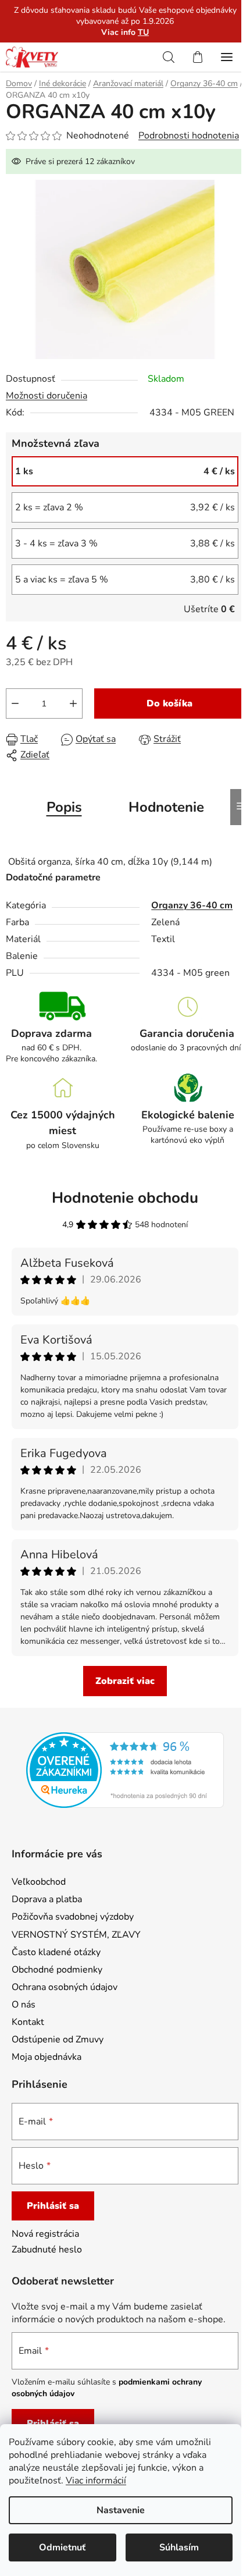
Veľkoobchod (39, 1882)
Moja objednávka (47, 2057)
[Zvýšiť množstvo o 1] (73, 703)
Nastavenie (121, 2510)
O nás (24, 2005)
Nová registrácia (45, 2234)
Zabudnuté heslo (47, 2250)
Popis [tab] (64, 807)
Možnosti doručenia (47, 396)
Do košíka (169, 703)
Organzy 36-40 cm (192, 905)
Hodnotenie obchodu (125, 1198)
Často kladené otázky (56, 1952)
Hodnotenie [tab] (166, 807)
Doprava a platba (47, 1899)
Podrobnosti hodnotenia (189, 136)
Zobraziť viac (125, 1681)
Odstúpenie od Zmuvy (58, 2040)
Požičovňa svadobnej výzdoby (73, 1917)
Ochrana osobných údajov (65, 1987)
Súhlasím (179, 2547)
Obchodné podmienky (57, 1970)
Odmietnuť (62, 2547)
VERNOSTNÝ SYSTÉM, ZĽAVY (76, 1935)
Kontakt (28, 2022)
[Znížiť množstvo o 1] (15, 703)
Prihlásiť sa (53, 2206)
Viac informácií (96, 2481)
